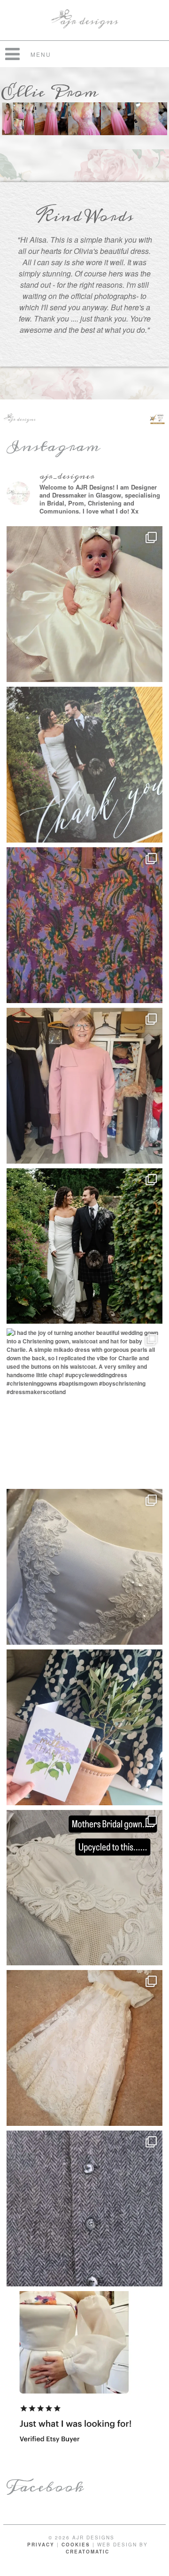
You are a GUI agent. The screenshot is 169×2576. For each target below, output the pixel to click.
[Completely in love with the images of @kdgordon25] (84, 1567)
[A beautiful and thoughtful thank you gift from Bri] (84, 1727)
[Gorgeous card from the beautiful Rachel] (84, 765)
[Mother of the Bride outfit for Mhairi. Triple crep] (84, 1086)
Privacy (41, 2545)
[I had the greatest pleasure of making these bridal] (84, 1246)
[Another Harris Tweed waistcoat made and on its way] (84, 2208)
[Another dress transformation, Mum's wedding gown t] (84, 1888)
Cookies (76, 2545)
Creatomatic (88, 2552)
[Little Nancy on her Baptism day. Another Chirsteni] (84, 604)
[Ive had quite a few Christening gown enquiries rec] (84, 2048)
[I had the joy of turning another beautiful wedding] (84, 1406)
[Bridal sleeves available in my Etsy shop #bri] (84, 2369)
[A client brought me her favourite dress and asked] (84, 925)
